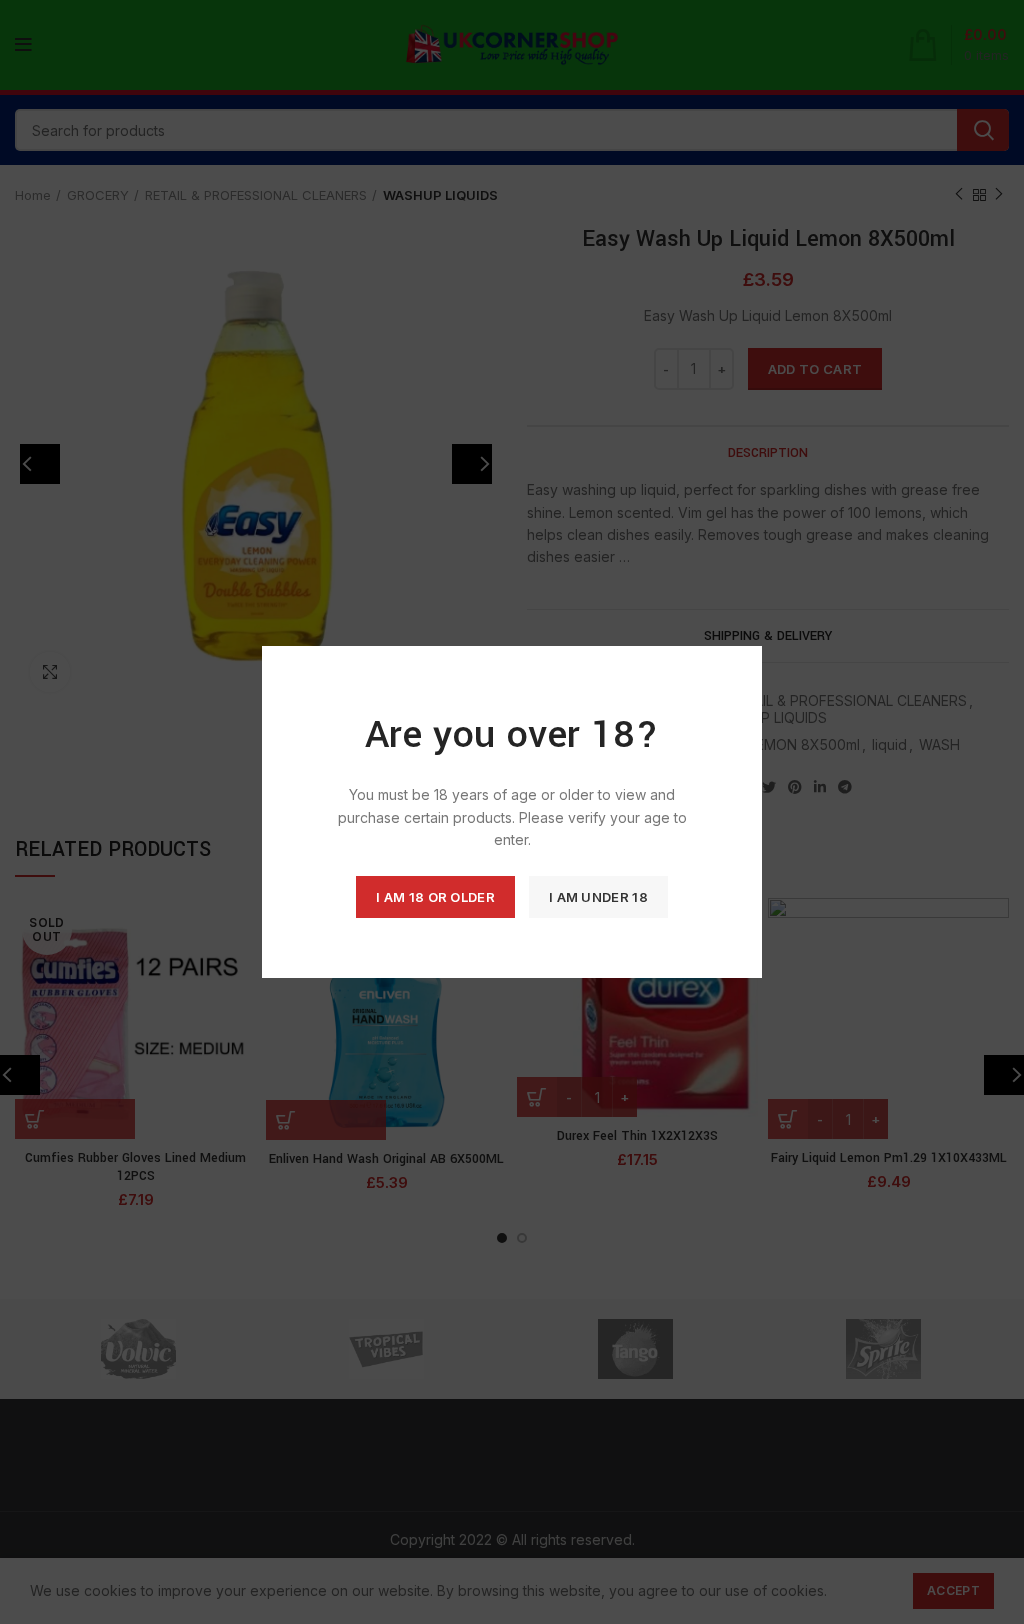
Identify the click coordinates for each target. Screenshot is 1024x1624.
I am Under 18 (598, 897)
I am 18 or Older (435, 897)
